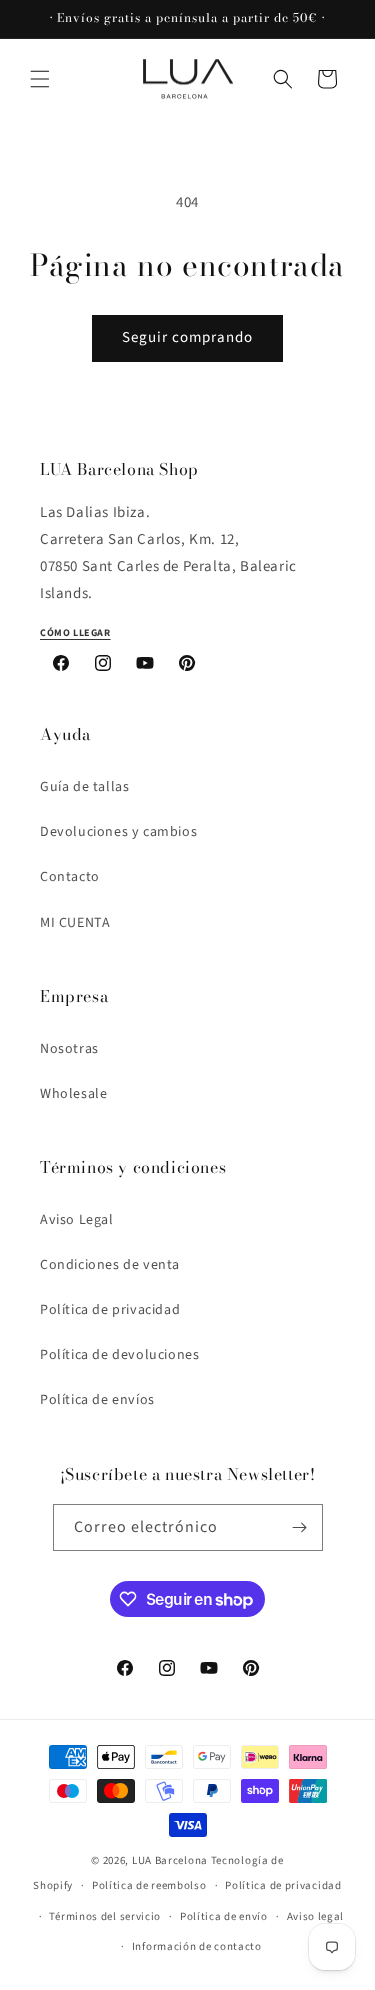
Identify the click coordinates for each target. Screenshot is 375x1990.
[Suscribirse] (300, 1527)
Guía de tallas (84, 787)
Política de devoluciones (119, 1355)
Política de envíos (97, 1400)
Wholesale (73, 1094)
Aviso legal (316, 1916)
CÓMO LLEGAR (75, 633)
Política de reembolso (149, 1885)
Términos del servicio (105, 1916)
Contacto (70, 877)
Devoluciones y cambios (118, 832)
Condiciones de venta (110, 1265)
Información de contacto (197, 1946)
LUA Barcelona (170, 1860)
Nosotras (69, 1049)
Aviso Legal (77, 1220)
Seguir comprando (187, 337)
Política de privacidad (110, 1310)
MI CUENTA (75, 923)
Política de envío (224, 1916)
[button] (40, 79)
